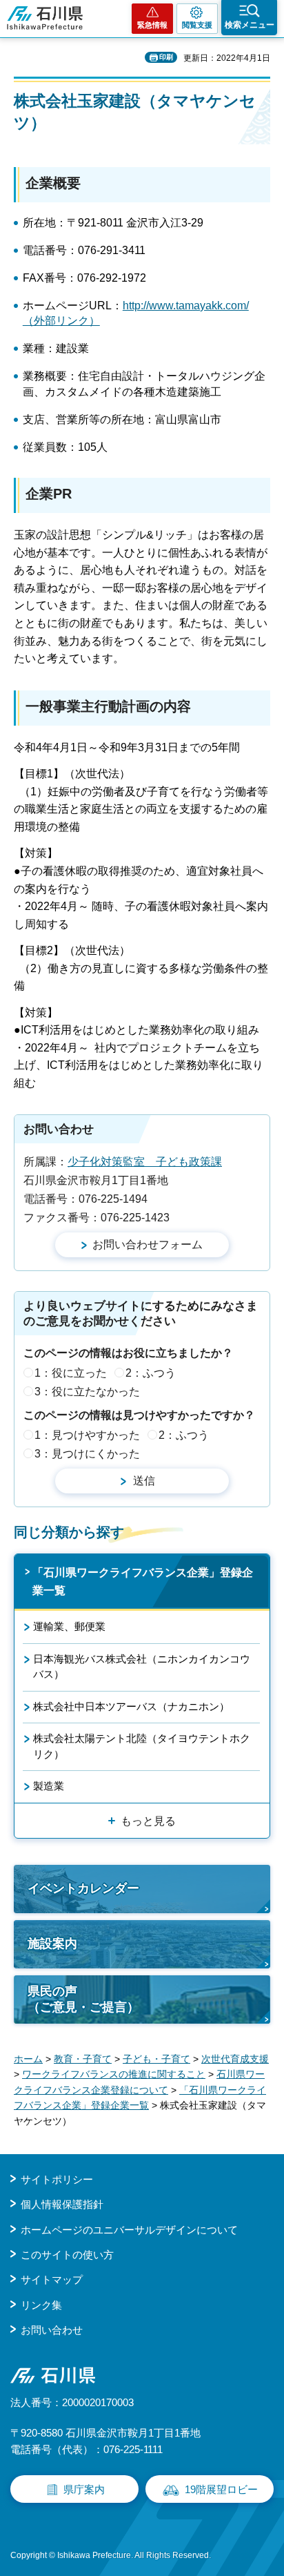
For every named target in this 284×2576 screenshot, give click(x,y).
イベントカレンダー (83, 1888)
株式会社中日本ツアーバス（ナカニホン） (131, 1706)
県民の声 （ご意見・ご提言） (83, 1999)
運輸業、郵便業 (69, 1626)
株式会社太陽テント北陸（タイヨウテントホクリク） (142, 1746)
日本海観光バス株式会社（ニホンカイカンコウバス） (142, 1666)
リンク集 (41, 2305)
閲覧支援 (197, 25)
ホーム (28, 2059)
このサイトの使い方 (67, 2255)
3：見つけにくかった (87, 1454)
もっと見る (148, 1821)
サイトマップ (52, 2279)
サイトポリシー (57, 2179)
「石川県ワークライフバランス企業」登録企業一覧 (143, 1581)
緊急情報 (152, 25)
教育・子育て (83, 2059)
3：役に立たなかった (87, 1392)
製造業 (49, 1786)
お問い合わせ (52, 2330)
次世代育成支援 (235, 2059)
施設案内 (52, 1944)
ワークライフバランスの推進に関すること (114, 2074)
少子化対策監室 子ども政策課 (145, 1162)
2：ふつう (151, 1373)
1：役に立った (71, 1373)
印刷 (166, 57)
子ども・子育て (156, 2059)
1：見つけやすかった (87, 1435)
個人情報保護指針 (62, 2204)
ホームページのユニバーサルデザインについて (129, 2230)
